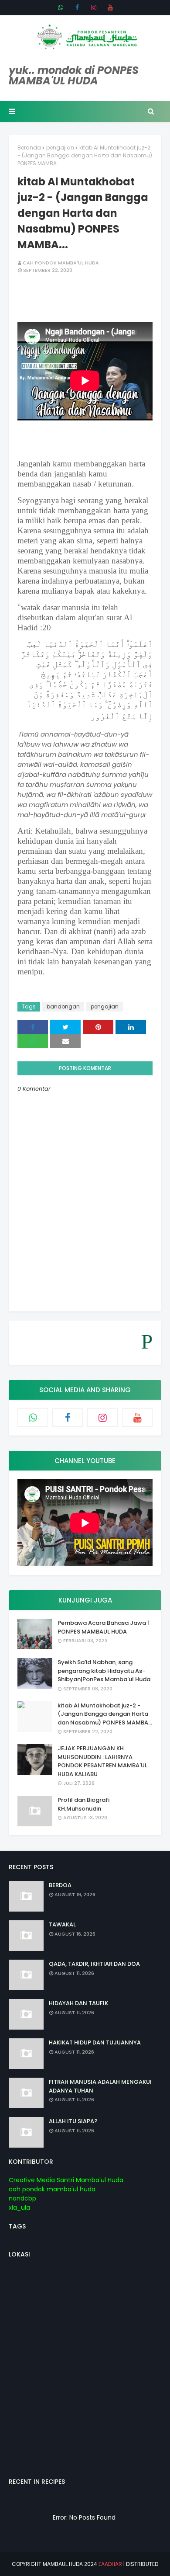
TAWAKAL (62, 1924)
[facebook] (77, 7)
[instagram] (94, 7)
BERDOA (60, 1885)
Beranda (29, 148)
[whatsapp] (61, 7)
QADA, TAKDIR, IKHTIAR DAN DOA (94, 1964)
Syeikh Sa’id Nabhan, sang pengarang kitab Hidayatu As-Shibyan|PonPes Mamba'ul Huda (104, 1671)
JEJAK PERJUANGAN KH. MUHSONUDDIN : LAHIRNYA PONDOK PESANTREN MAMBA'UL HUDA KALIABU (102, 1761)
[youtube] (110, 7)
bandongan (63, 1006)
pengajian (60, 148)
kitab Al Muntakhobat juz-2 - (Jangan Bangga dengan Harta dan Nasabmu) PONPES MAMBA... (105, 1714)
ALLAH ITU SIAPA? (73, 2121)
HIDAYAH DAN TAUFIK (78, 2003)
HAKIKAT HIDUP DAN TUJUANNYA (95, 2042)
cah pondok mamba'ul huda (61, 263)
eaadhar (110, 2564)
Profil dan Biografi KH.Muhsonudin (83, 1804)
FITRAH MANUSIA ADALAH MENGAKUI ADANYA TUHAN (100, 2086)
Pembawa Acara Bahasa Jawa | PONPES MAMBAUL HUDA (103, 1627)
